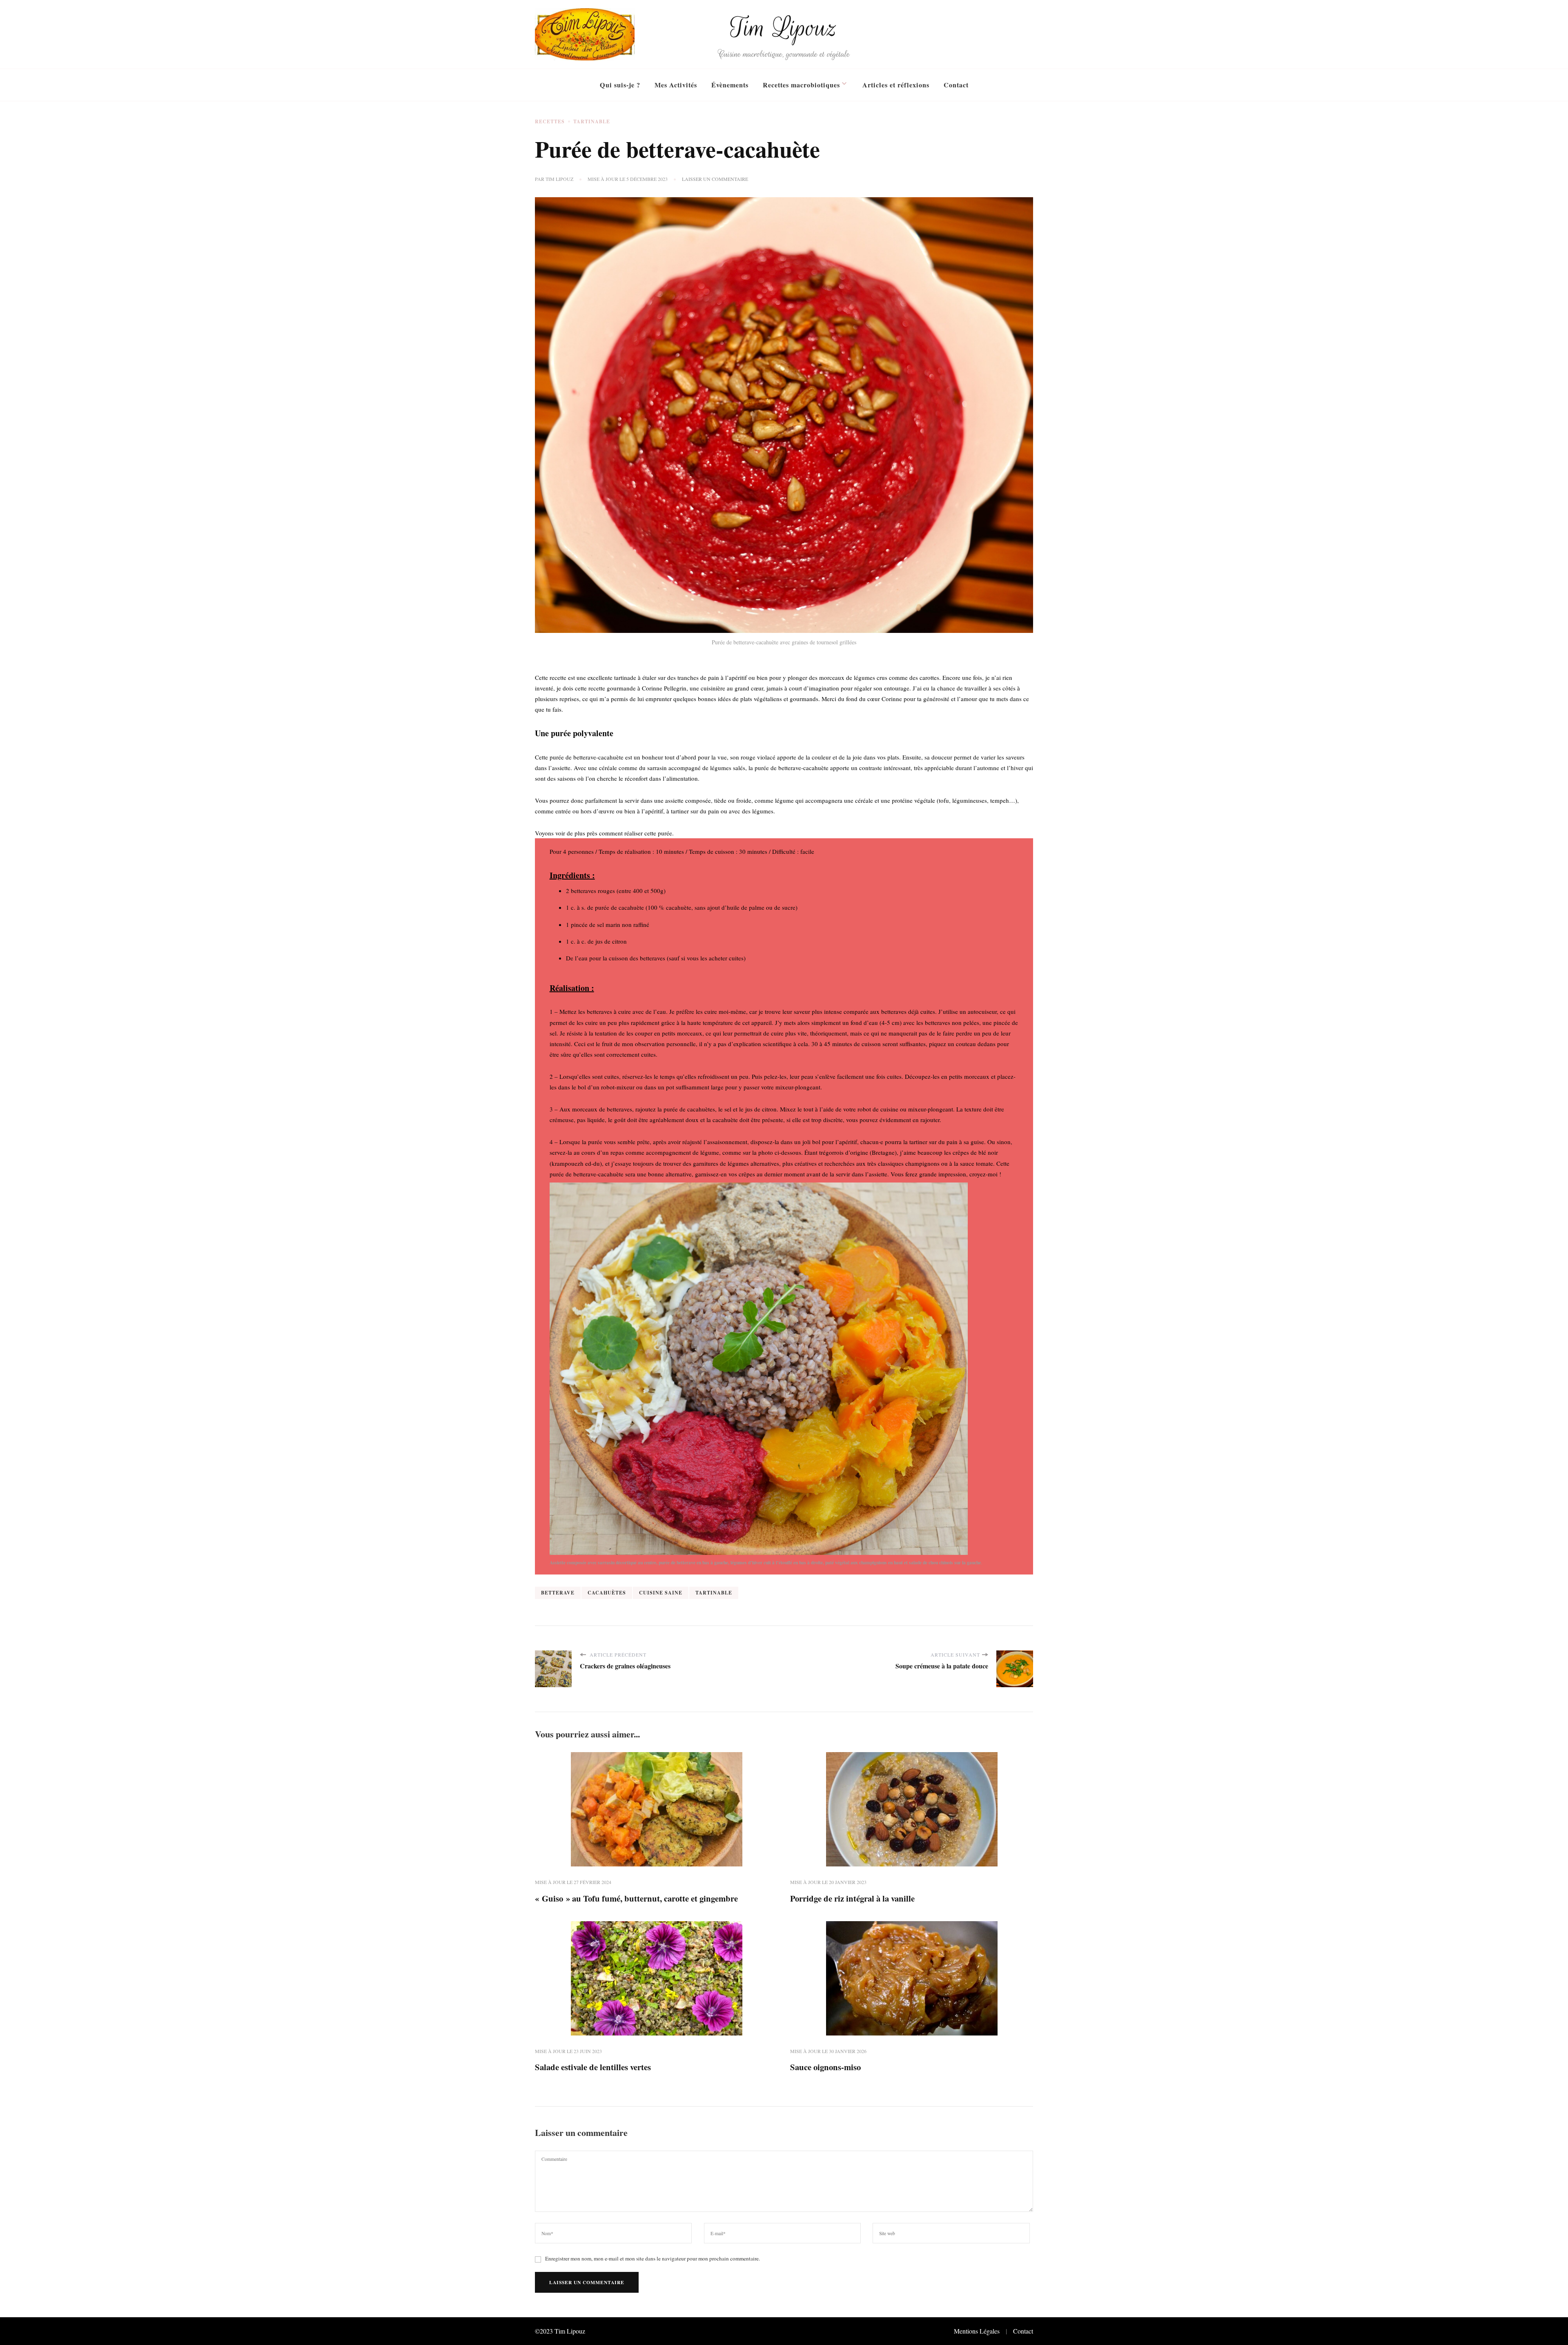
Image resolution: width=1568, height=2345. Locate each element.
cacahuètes (607, 1593)
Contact (956, 85)
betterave (558, 1593)
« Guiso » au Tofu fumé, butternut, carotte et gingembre (636, 1898)
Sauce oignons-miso (825, 2067)
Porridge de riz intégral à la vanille (852, 1898)
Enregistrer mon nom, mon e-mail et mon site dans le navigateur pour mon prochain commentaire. (653, 2258)
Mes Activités (676, 85)
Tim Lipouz (784, 28)
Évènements (730, 85)
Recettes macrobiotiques (801, 85)
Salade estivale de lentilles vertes (593, 2067)
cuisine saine (661, 1593)
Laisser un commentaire (715, 179)
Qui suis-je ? (620, 85)
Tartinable (592, 121)
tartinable (714, 1593)
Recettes (550, 121)
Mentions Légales (977, 2331)
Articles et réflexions (896, 85)
